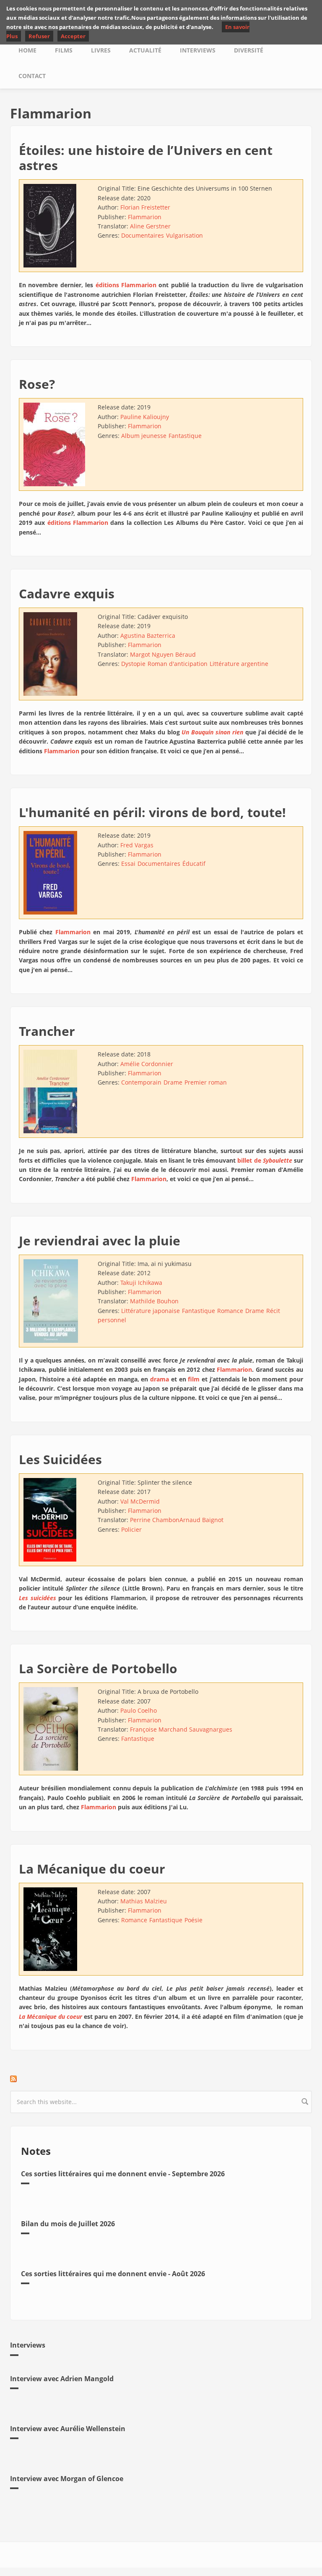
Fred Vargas (137, 845)
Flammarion (145, 217)
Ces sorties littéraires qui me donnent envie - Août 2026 (113, 2274)
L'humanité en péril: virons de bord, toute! (152, 812)
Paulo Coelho (139, 1710)
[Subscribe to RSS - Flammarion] (161, 2079)
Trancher (47, 1031)
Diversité (249, 50)
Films (64, 50)
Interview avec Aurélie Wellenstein (68, 2429)
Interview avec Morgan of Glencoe (67, 2479)
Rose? (37, 384)
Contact (32, 76)
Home (27, 50)
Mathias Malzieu (144, 1901)
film (194, 1379)
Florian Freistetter (145, 207)
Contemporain (141, 1082)
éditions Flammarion (126, 285)
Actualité (145, 50)
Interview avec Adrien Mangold (62, 2379)
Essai (128, 863)
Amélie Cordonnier (147, 1064)
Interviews (198, 50)
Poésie (193, 1920)
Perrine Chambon (155, 1520)
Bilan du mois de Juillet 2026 (68, 2224)
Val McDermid (140, 1501)
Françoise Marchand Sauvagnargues (181, 1729)
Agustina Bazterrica (148, 635)
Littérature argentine (239, 664)
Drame (173, 1082)
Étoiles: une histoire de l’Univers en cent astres (146, 158)
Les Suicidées (60, 1459)
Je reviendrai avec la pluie (100, 1241)
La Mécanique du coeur (92, 1869)
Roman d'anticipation (178, 664)
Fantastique (185, 436)
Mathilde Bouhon (154, 1301)
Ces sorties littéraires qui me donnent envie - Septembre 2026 (123, 2174)
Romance (230, 1311)
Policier (131, 1529)
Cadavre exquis (67, 594)
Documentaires (143, 235)
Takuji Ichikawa (141, 1283)
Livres (101, 50)
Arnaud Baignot (201, 1520)
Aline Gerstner (150, 226)
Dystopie (133, 664)
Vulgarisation (184, 235)
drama (160, 1379)
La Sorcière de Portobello (98, 1668)
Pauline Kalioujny (145, 417)
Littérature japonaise (151, 1311)
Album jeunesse (144, 436)
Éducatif (194, 863)
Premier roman (206, 1082)
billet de (265, 1160)
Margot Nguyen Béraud (163, 654)
